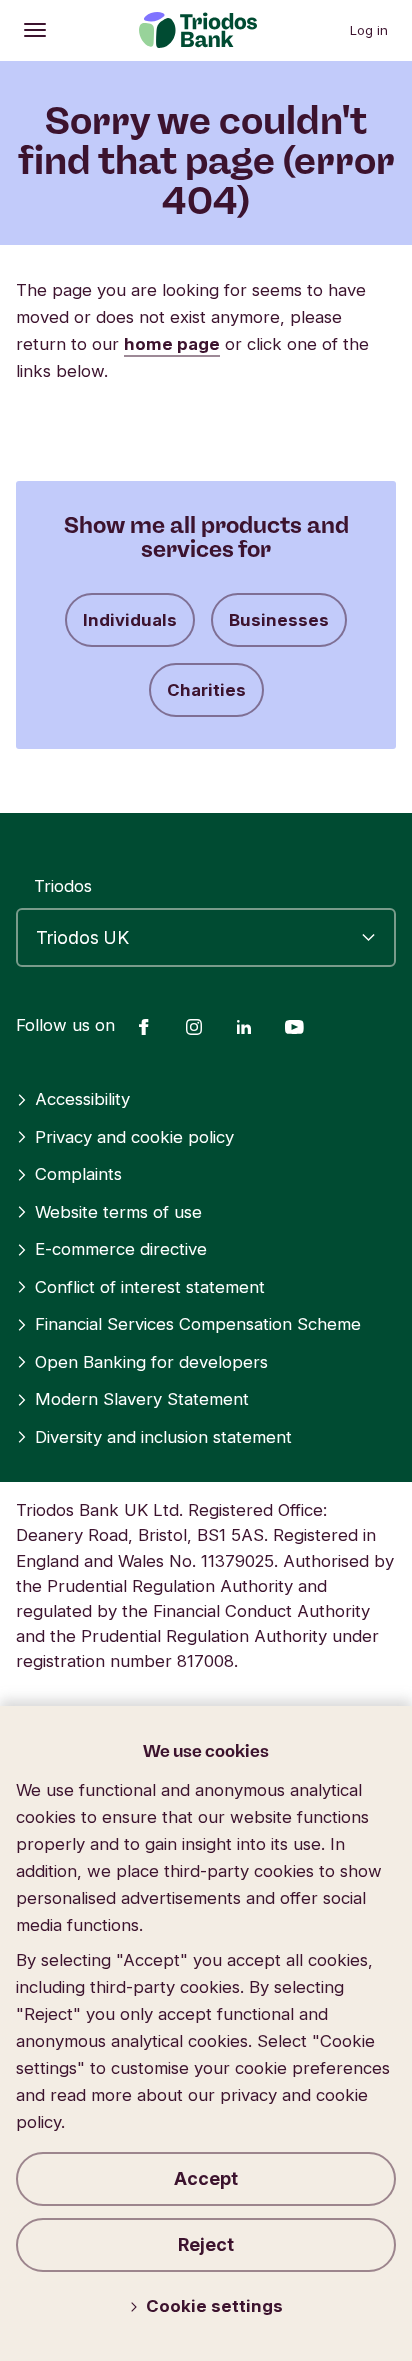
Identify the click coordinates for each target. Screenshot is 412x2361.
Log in (369, 30)
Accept (206, 2178)
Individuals (130, 620)
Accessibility (82, 1099)
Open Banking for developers (151, 1362)
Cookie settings (214, 2306)
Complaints (78, 1174)
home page (172, 344)
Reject (206, 2244)
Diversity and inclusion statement (163, 1437)
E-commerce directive (121, 1249)
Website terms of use (118, 1212)
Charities (206, 690)
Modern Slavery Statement (142, 1399)
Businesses (279, 620)
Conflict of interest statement (150, 1287)
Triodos (63, 886)
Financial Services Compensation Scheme (198, 1324)
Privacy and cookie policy (134, 1137)
